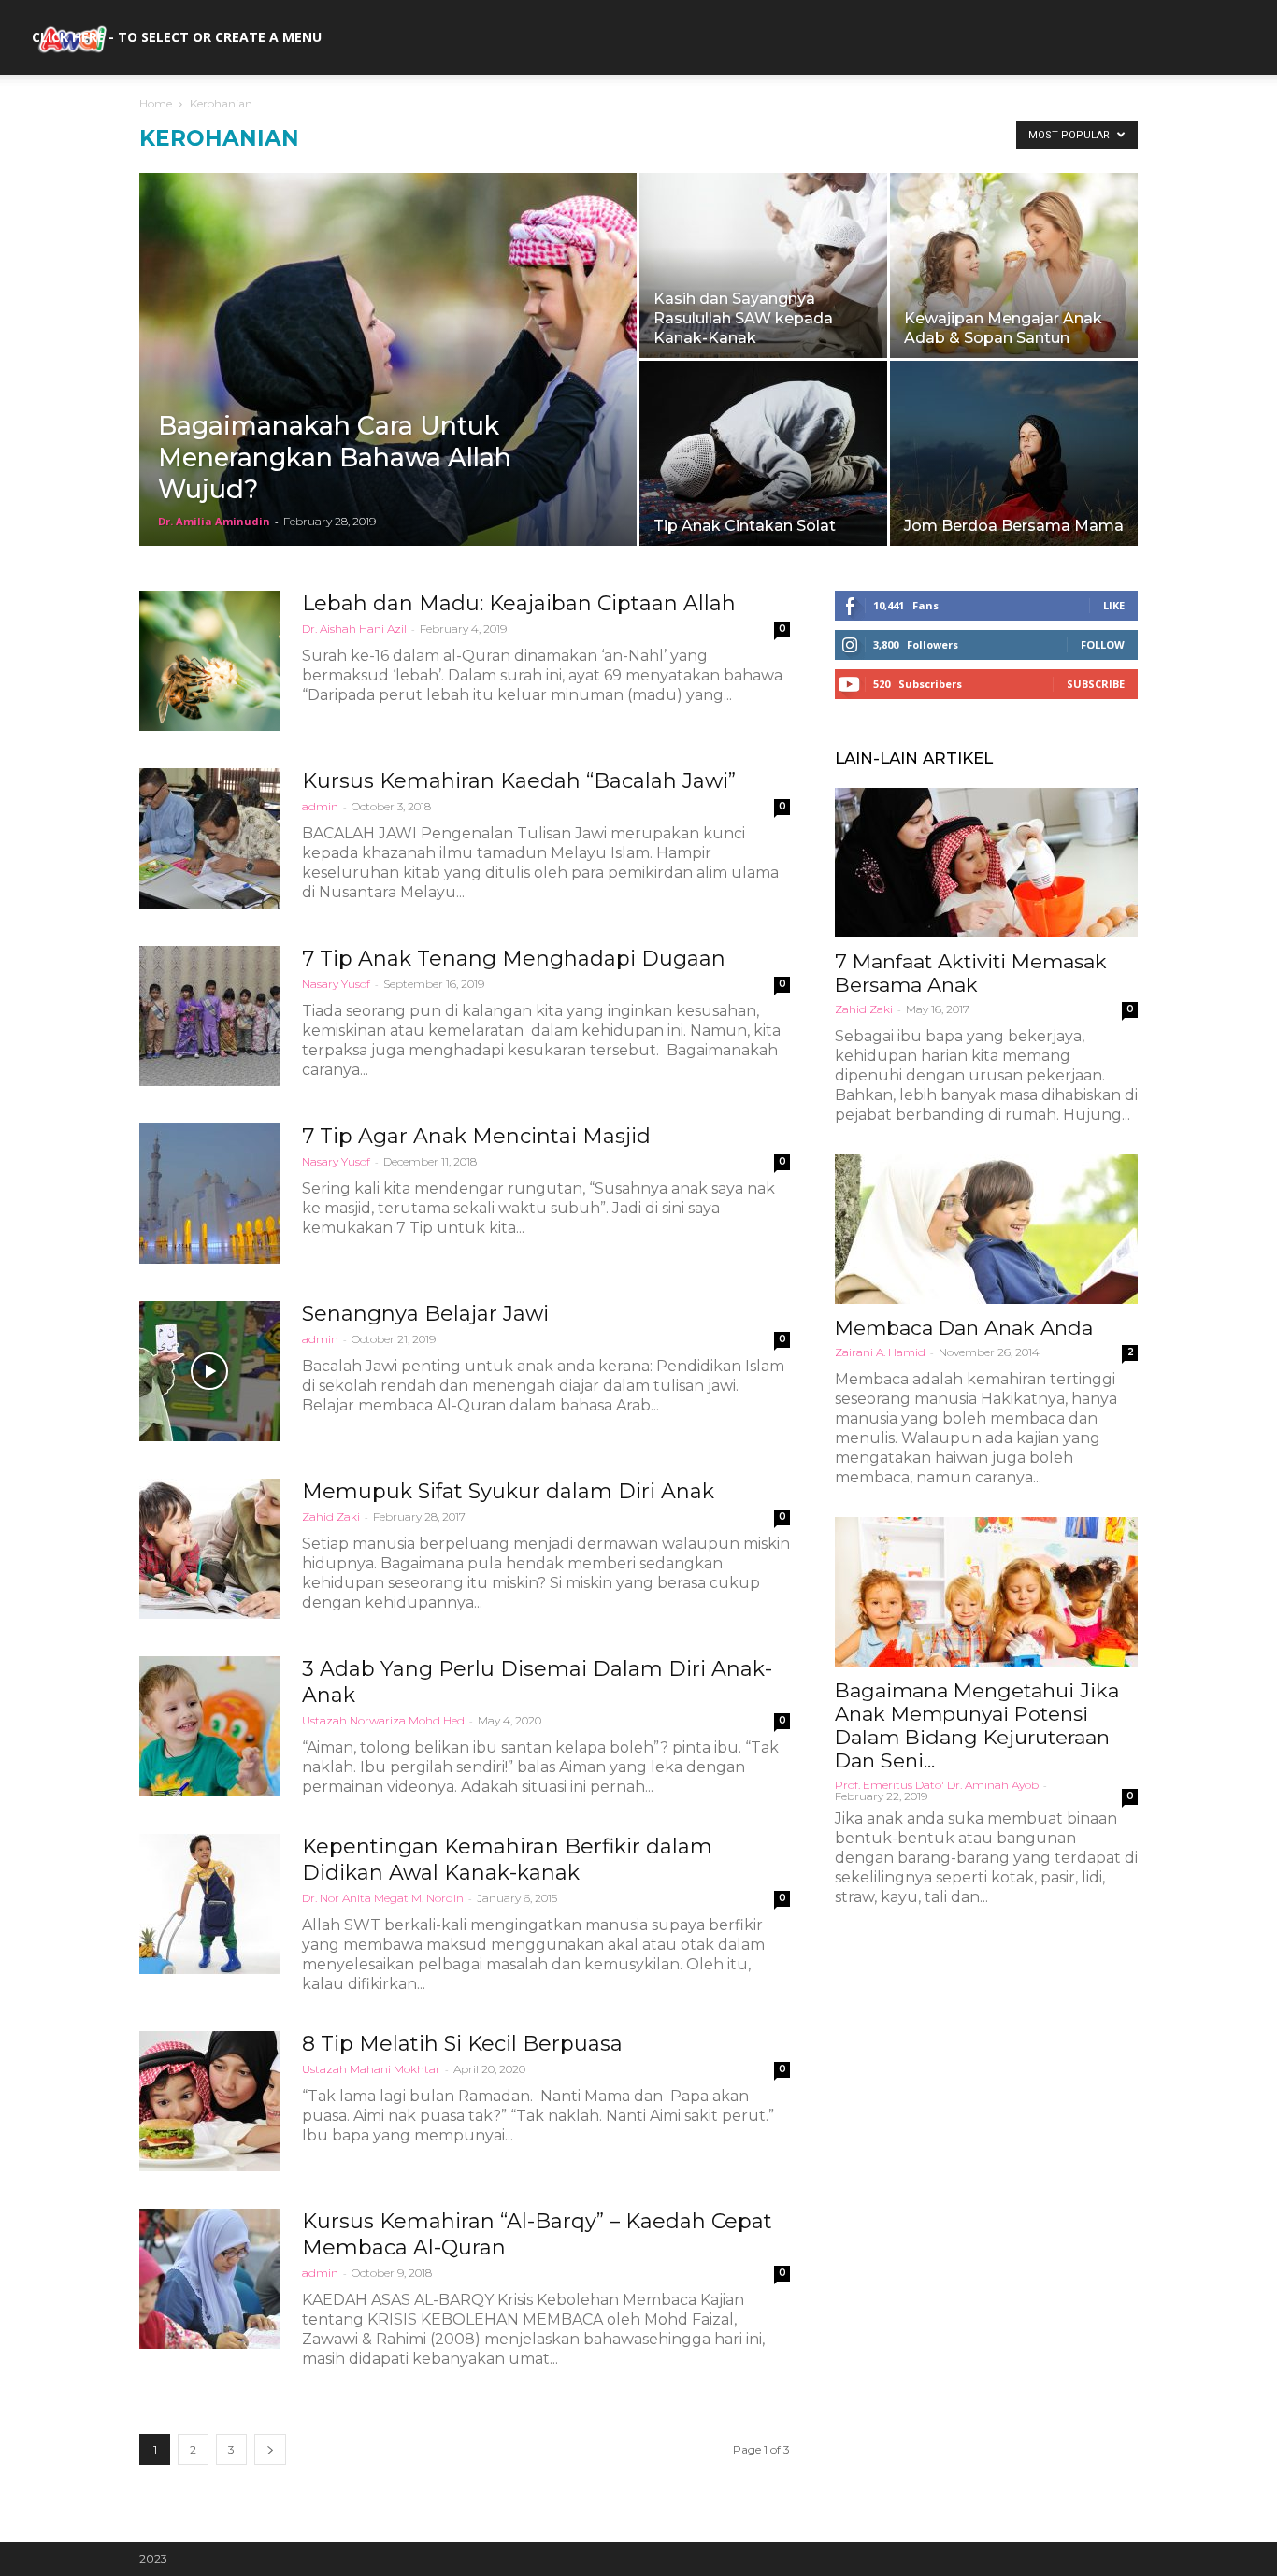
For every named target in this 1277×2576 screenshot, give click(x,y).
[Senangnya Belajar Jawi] (209, 1371)
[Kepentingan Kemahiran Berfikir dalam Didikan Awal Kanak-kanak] (209, 1904)
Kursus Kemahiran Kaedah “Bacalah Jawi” (519, 781)
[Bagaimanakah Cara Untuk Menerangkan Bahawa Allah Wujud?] (388, 389)
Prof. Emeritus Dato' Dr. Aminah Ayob (937, 1785)
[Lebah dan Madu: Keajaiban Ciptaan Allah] (209, 661)
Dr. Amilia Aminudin (214, 521)
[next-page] (270, 2449)
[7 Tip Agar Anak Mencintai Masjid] (209, 1194)
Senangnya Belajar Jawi (425, 1314)
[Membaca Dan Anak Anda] (986, 1229)
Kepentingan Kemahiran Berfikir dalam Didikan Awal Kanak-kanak (507, 1860)
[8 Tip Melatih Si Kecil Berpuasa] (209, 2101)
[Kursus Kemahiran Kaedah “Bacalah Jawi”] (209, 838)
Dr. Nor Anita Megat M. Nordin (383, 1898)
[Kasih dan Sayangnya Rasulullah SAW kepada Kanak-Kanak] (763, 265)
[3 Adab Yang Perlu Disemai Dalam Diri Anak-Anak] (209, 1726)
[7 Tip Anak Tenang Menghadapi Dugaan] (209, 1016)
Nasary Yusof (336, 984)
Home (156, 103)
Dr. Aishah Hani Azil (354, 629)
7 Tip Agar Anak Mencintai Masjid (476, 1136)
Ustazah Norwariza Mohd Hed (383, 1720)
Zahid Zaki (331, 1517)
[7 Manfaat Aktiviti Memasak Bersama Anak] (986, 863)
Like (1114, 605)
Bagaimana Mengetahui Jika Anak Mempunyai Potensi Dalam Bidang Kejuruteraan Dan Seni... (977, 1725)
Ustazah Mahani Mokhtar (371, 2069)
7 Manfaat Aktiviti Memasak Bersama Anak (971, 973)
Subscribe (1096, 684)
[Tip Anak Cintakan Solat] (763, 453)
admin (320, 806)
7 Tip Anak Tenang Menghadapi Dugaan (514, 959)
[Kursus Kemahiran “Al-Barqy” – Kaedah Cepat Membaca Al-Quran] (209, 2279)
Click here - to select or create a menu (177, 37)
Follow (1103, 644)
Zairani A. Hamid (880, 1352)
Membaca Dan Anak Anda (964, 1328)
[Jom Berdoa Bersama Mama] (1014, 453)
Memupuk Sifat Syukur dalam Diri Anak (508, 1491)
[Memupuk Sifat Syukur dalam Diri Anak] (209, 1549)
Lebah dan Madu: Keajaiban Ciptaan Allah (519, 603)
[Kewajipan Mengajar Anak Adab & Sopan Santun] (1014, 265)
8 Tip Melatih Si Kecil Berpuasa (462, 2044)
